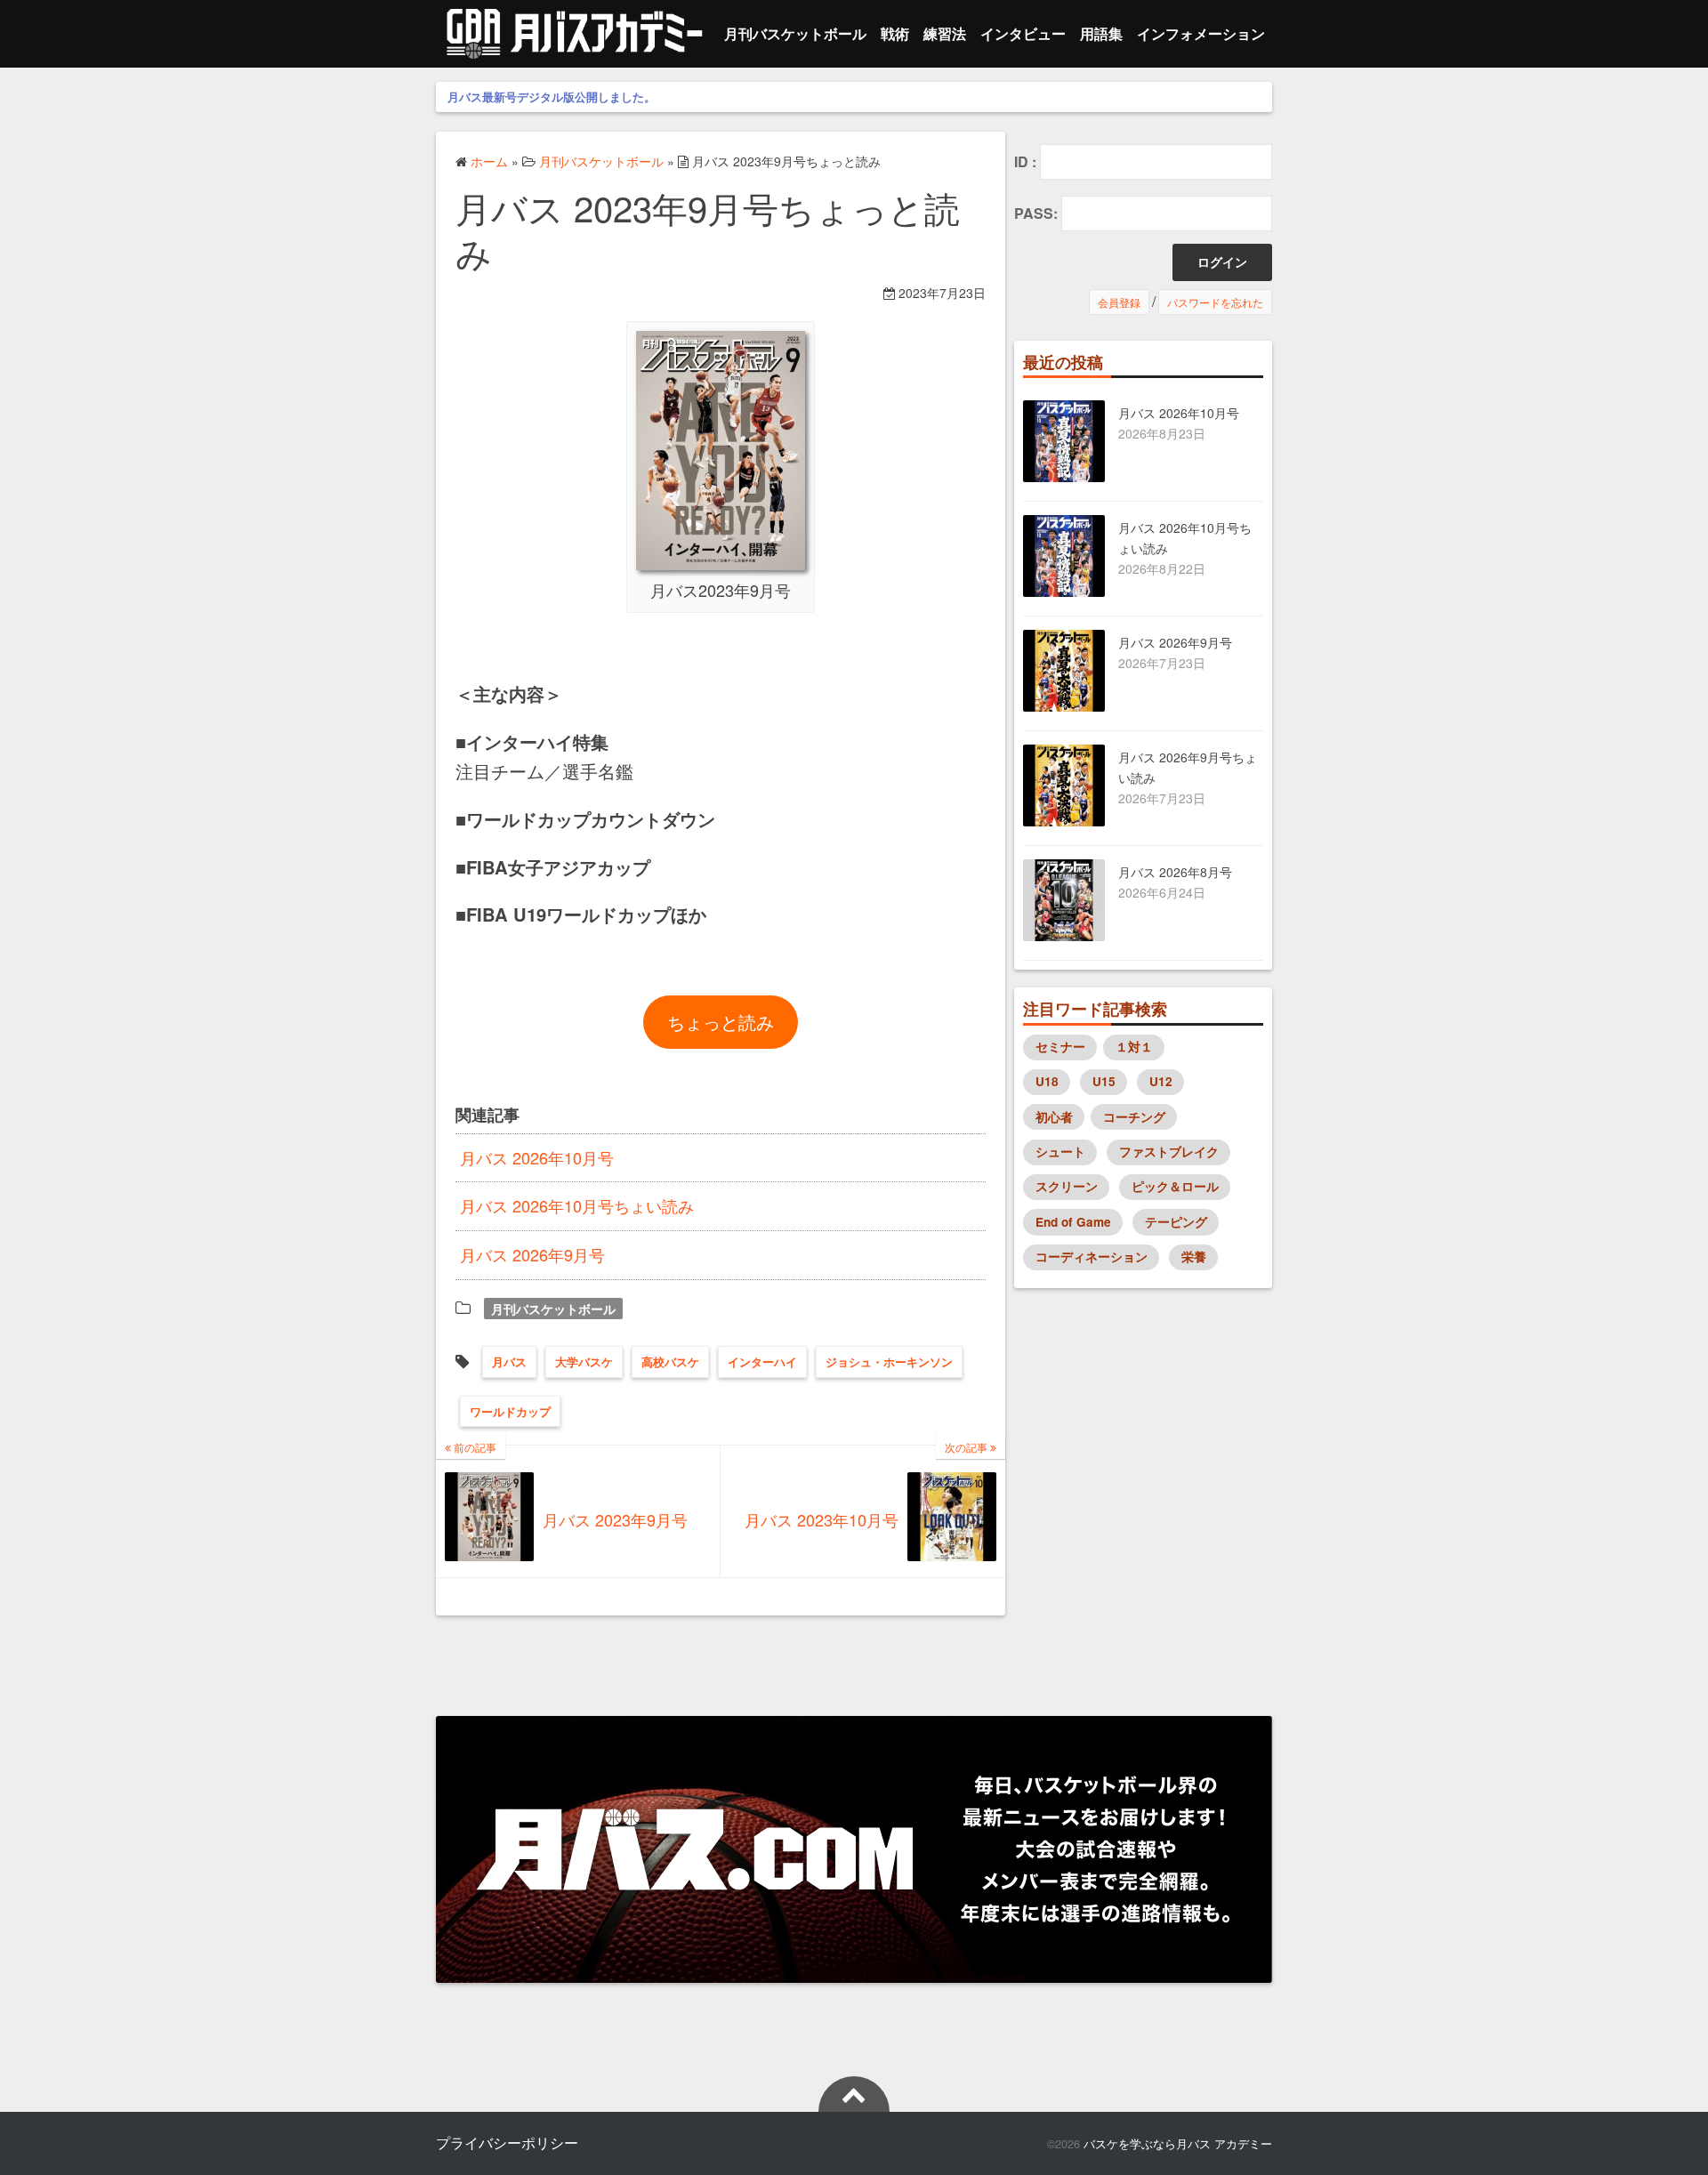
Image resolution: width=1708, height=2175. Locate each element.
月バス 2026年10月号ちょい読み (577, 1205)
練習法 (945, 33)
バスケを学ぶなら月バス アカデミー (1178, 2143)
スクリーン (1067, 1186)
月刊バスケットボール (795, 33)
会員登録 (1119, 302)
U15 (1104, 1081)
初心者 (1054, 1117)
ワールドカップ (510, 1411)
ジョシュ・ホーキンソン (889, 1361)
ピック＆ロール (1175, 1186)
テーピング (1176, 1222)
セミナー (1060, 1047)
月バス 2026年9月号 (532, 1254)
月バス (509, 1361)
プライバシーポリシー (507, 2143)
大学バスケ (584, 1361)
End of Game (1073, 1222)
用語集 (1101, 33)
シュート (1060, 1152)
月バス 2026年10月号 (537, 1157)
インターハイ (762, 1361)
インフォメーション (1201, 33)
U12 (1161, 1081)
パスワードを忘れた (1215, 302)
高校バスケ (670, 1361)
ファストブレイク (1169, 1152)
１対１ (1134, 1047)
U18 (1047, 1081)
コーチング (1134, 1117)
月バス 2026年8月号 (1175, 872)
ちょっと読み (721, 1022)
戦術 (895, 33)
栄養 (1194, 1257)
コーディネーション (1092, 1257)
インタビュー (1023, 33)
